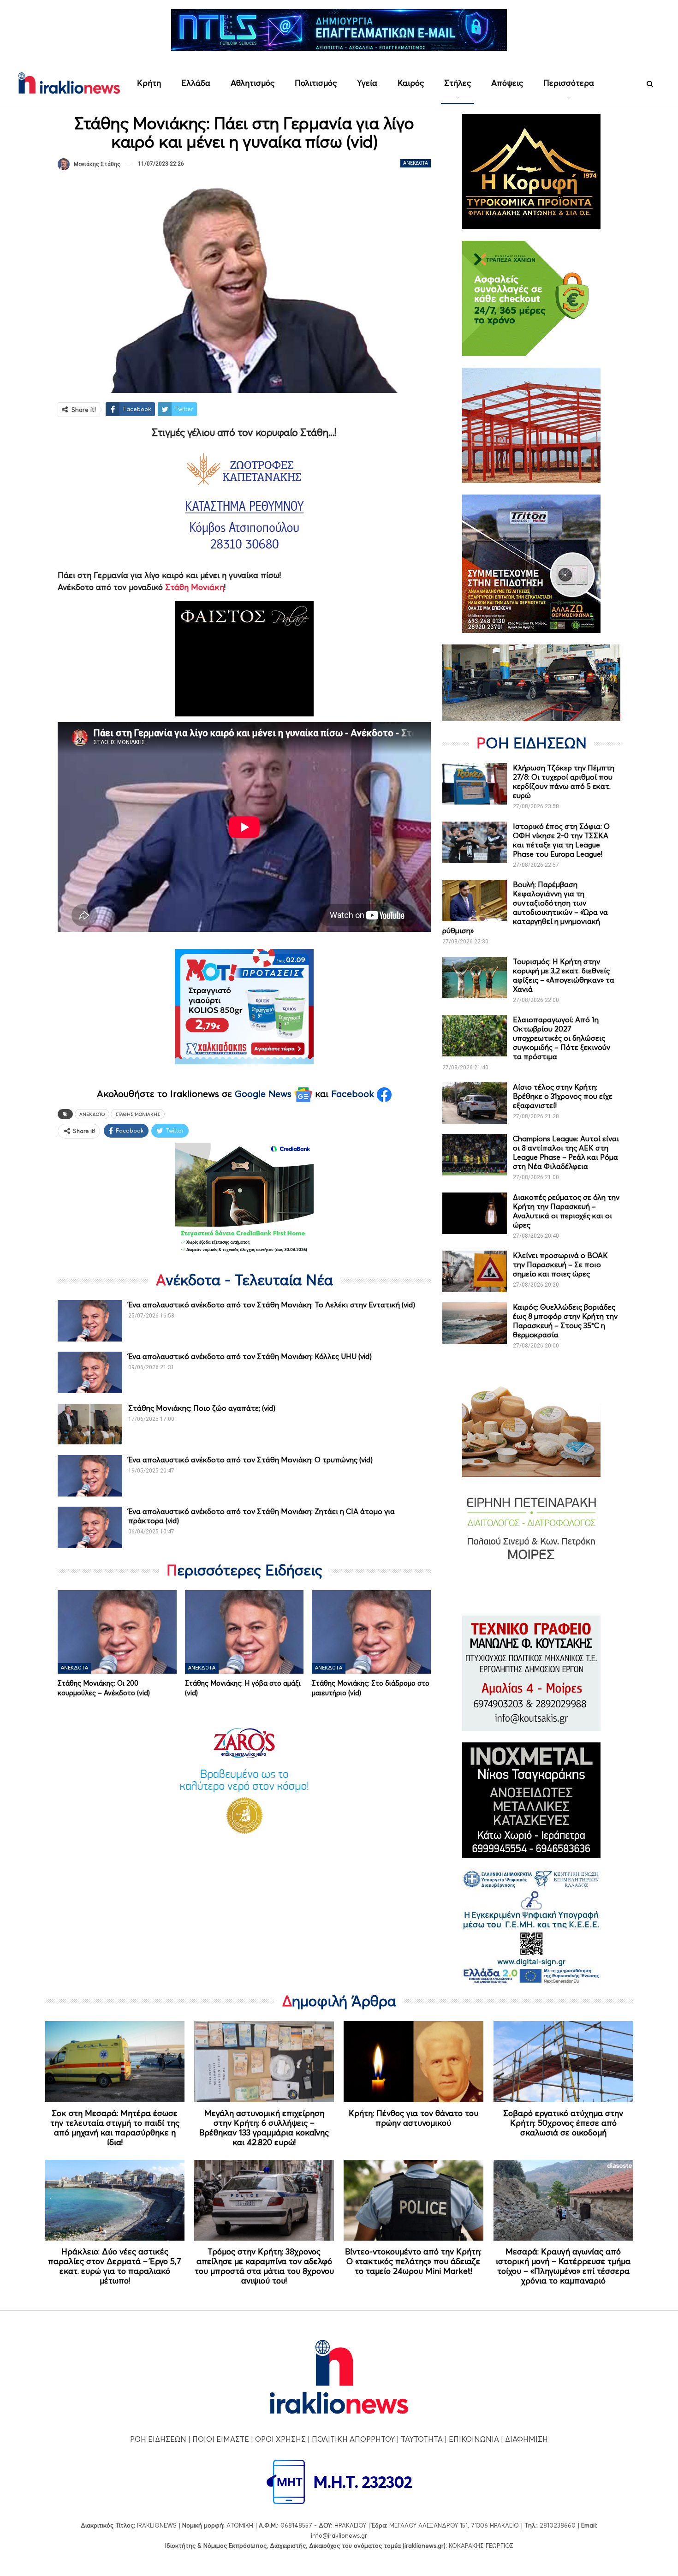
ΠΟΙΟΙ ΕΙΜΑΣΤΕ (221, 2439)
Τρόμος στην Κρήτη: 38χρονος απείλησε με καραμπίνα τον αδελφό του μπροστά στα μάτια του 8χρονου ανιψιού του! (264, 2266)
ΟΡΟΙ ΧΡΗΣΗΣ (280, 2439)
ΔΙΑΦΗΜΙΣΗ (526, 2439)
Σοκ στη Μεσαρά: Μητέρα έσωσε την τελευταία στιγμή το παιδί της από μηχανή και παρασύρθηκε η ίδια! (115, 2128)
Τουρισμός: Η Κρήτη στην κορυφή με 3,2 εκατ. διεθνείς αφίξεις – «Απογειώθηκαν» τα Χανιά (564, 975)
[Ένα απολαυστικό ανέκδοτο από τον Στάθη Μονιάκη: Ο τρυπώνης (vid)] (90, 1476)
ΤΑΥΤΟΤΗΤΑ (422, 2439)
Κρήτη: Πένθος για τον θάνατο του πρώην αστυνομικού (413, 2118)
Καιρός (411, 83)
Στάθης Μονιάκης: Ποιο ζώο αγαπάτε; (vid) (202, 1408)
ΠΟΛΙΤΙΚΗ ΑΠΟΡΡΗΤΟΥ (353, 2439)
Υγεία (367, 83)
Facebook (354, 1094)
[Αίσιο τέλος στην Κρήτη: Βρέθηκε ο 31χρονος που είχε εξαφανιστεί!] (475, 1103)
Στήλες (458, 83)
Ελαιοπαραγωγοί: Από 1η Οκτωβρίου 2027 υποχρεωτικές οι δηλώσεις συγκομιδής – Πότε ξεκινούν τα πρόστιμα (562, 1038)
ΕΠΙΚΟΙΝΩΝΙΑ (474, 2439)
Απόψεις (507, 83)
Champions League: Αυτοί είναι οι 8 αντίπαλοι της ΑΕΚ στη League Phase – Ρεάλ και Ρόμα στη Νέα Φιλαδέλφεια (566, 1152)
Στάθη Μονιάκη (193, 587)
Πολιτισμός (316, 83)
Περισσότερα (569, 83)
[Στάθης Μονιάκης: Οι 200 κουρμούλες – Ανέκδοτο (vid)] (117, 1632)
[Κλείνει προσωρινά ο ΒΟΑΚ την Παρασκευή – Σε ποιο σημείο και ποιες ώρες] (475, 1271)
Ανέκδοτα (416, 163)
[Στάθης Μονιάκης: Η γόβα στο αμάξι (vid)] (244, 1632)
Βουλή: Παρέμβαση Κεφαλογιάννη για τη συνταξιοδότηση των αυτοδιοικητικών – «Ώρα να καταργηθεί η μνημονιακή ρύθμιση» (525, 907)
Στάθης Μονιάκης (138, 1114)
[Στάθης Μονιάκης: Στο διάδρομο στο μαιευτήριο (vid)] (371, 1632)
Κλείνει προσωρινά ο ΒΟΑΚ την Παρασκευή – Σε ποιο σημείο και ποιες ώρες (560, 1264)
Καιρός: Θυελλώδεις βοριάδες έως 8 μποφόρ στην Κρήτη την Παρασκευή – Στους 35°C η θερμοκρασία (565, 1321)
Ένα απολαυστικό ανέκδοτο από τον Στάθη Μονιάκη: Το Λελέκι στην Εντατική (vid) (272, 1305)
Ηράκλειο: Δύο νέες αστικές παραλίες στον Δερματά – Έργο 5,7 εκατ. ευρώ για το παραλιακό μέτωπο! (115, 2266)
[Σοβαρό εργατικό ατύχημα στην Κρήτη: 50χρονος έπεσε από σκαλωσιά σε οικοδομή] (563, 2062)
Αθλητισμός (253, 83)
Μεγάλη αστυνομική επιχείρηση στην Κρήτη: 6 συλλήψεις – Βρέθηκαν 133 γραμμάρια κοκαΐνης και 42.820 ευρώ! (264, 2128)
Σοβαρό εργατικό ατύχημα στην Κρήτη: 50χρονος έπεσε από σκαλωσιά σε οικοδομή (563, 2123)
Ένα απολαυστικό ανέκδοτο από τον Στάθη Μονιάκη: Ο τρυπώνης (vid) (250, 1460)
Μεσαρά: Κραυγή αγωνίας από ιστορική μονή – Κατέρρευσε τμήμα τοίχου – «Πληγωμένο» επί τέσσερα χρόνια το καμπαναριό (563, 2266)
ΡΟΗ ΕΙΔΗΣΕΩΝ (158, 2439)
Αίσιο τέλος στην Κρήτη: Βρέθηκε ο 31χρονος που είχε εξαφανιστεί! (563, 1096)
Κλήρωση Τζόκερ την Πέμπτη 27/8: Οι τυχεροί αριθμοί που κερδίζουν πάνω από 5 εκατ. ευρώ (564, 781)
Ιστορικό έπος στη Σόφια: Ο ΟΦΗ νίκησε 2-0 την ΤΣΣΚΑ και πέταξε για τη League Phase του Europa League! (561, 840)
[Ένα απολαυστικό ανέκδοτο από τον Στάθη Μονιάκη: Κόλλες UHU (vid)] (90, 1372)
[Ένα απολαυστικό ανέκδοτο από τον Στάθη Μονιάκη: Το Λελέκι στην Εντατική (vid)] (90, 1321)
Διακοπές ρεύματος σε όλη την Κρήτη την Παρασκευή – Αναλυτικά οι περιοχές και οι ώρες (566, 1211)
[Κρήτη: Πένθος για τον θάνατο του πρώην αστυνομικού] (413, 2062)
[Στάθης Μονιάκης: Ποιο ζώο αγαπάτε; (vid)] (90, 1424)
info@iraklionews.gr (339, 2535)
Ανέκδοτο (92, 1114)
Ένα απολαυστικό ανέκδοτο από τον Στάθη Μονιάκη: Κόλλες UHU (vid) (250, 1356)
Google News (265, 1094)
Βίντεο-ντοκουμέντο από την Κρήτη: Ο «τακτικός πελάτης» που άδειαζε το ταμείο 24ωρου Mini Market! (413, 2261)
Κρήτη (149, 83)
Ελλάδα (196, 83)
